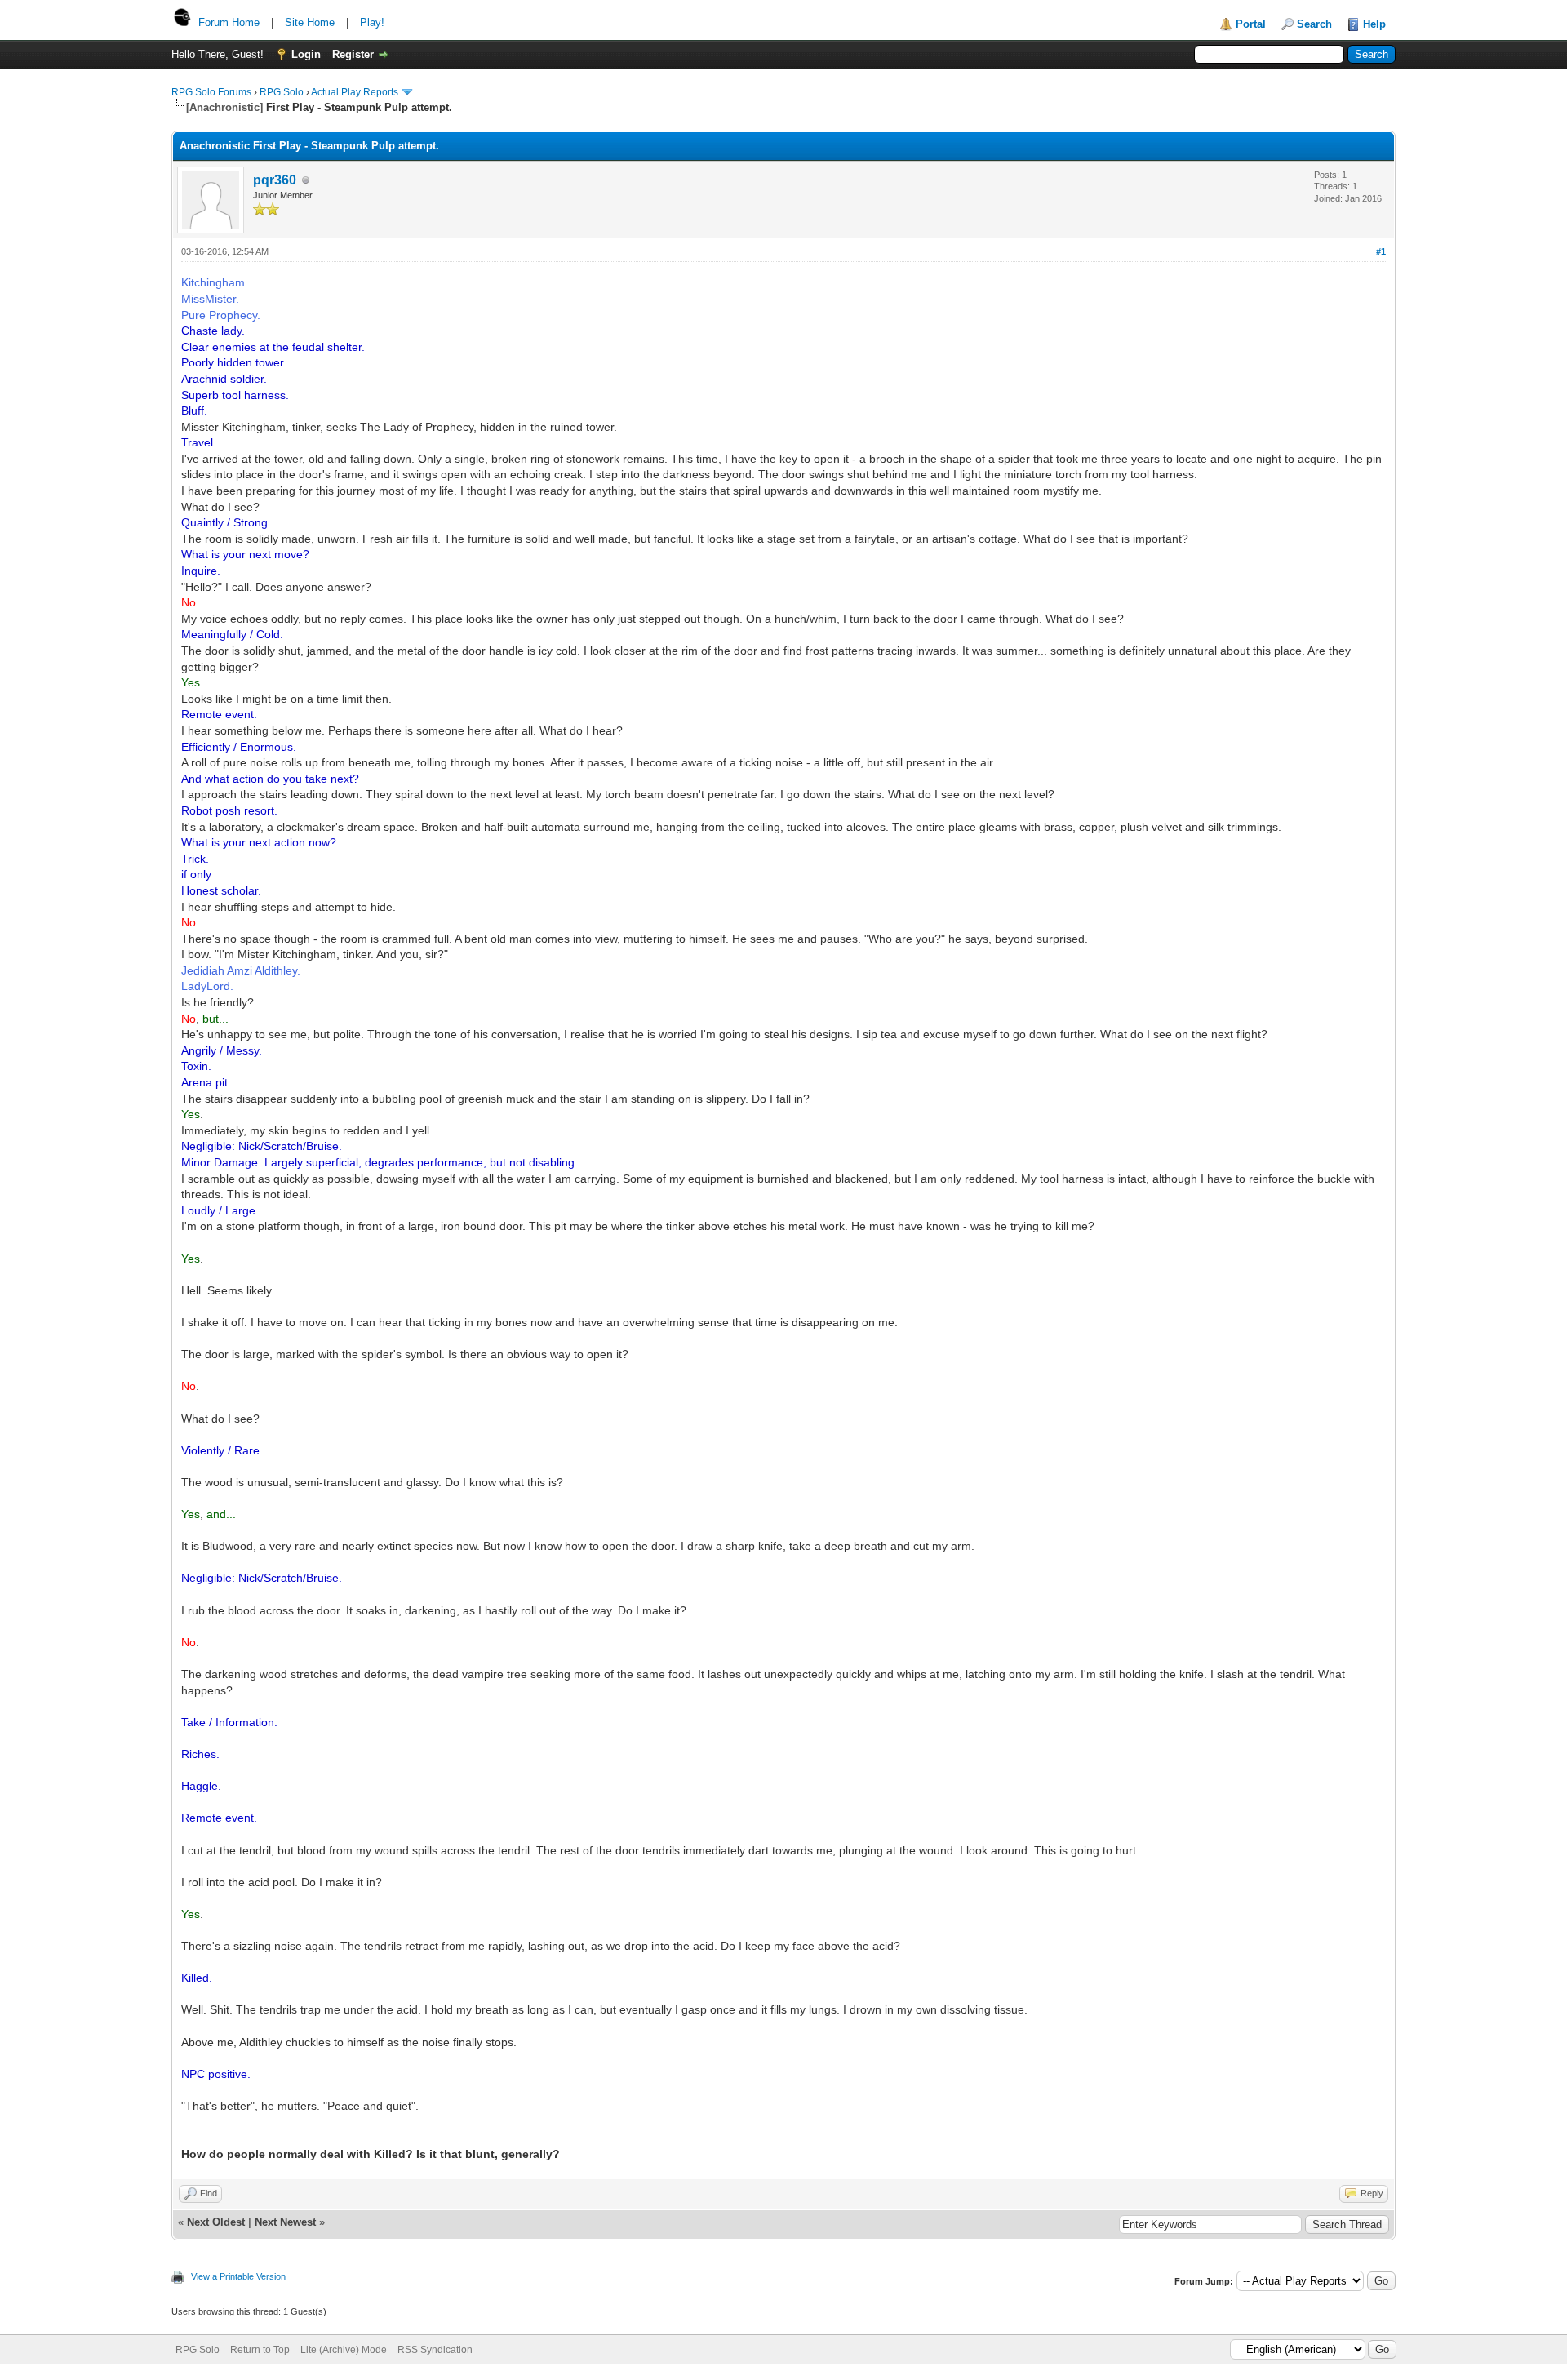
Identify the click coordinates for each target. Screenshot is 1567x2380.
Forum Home (229, 22)
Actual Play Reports (355, 92)
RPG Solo (282, 92)
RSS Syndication (435, 2350)
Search (1314, 24)
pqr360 (275, 180)
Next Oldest (216, 2222)
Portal (1251, 24)
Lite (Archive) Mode (344, 2350)
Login (306, 54)
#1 (1381, 251)
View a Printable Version (238, 2276)
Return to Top (260, 2350)
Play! (372, 22)
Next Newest (285, 2222)
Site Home (310, 22)
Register (353, 54)
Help (1374, 24)
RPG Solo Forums (211, 92)
